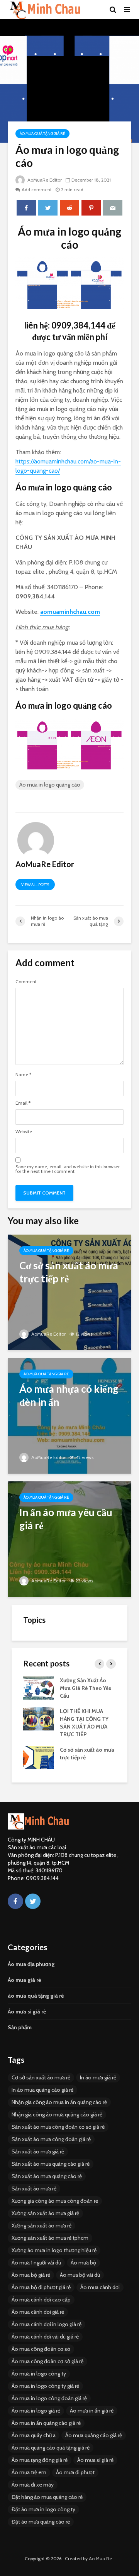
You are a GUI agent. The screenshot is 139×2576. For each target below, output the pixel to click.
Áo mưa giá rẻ (24, 1980)
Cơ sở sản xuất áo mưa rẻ (41, 2077)
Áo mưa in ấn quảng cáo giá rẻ (46, 2423)
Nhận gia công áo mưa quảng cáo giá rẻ (57, 2114)
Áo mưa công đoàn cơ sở (41, 2349)
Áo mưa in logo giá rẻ (36, 2411)
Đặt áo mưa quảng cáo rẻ (41, 2522)
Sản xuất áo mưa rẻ (34, 2189)
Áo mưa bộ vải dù (80, 2275)
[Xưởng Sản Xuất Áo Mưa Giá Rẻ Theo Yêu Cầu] (39, 1688)
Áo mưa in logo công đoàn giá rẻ (49, 2398)
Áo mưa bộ (83, 2263)
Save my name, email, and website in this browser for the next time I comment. (68, 1169)
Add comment (37, 190)
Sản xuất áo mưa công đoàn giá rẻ (51, 2139)
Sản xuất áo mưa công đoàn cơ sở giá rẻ (58, 2127)
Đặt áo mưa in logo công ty (43, 2509)
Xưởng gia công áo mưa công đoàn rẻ (55, 2201)
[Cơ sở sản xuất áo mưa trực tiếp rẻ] (69, 1292)
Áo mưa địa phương (31, 1964)
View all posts (35, 885)
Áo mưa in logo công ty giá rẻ (45, 2386)
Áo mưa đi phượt (75, 2472)
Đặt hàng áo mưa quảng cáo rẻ (47, 2497)
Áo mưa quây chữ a (34, 2435)
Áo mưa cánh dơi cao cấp (41, 2300)
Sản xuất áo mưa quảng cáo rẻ (47, 2176)
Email (23, 1103)
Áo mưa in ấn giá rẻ (92, 2411)
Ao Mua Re (100, 2558)
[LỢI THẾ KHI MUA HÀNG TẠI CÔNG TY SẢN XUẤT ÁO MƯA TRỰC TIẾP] (39, 1718)
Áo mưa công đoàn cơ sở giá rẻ (47, 2361)
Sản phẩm (20, 2027)
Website (24, 1132)
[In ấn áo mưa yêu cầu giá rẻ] (69, 1539)
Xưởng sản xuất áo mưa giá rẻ (45, 2213)
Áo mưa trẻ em (29, 2472)
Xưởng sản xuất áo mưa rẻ (42, 2226)
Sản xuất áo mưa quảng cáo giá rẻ (51, 2164)
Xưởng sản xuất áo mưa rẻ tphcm (50, 2238)
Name (23, 1075)
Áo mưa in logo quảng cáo (50, 785)
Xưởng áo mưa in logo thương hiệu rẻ (54, 2250)
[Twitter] (33, 1901)
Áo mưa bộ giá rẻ (31, 2275)
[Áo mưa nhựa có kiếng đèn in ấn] (69, 1415)
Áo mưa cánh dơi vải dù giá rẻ (45, 2337)
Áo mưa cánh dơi (100, 2287)
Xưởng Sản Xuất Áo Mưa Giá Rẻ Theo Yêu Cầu (86, 1688)
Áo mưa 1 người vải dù (36, 2263)
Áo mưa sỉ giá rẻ (27, 2012)
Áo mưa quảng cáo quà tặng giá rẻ (51, 2448)
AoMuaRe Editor (44, 180)
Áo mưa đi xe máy (33, 2485)
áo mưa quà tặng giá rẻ (42, 134)
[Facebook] (15, 1901)
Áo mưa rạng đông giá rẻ (40, 2460)
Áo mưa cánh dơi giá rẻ (38, 2312)
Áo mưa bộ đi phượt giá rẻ (41, 2287)
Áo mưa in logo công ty (39, 2374)
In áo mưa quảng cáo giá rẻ (42, 2090)
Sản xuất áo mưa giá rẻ (38, 2151)
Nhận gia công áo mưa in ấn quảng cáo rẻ (59, 2102)
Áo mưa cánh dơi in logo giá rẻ (47, 2324)
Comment (26, 982)
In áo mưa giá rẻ (98, 2077)
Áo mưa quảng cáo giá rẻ (94, 2435)
